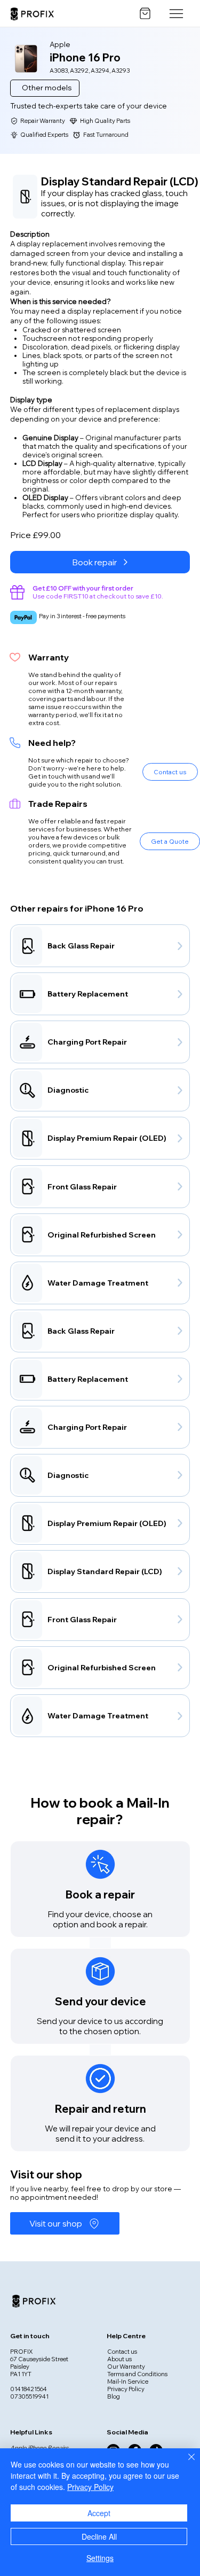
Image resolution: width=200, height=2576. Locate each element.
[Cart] (145, 13)
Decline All (99, 2536)
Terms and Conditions (137, 2374)
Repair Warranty (43, 121)
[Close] (185, 2463)
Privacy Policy (126, 2389)
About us (119, 2359)
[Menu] (177, 13)
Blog (114, 2396)
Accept (99, 2513)
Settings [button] (100, 2558)
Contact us (122, 2352)
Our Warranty (126, 2367)
